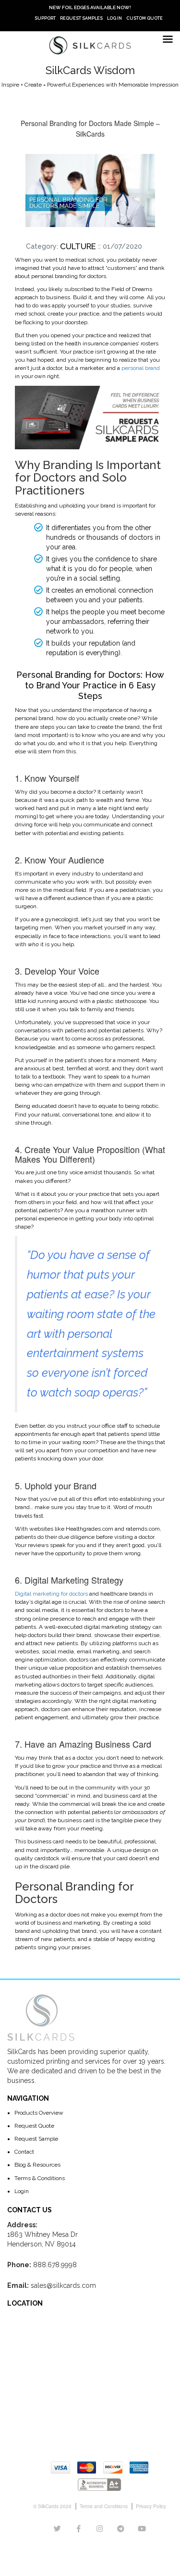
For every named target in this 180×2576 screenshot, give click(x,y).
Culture (78, 246)
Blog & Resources (37, 2165)
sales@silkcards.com (63, 2285)
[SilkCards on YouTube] (142, 2529)
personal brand (141, 368)
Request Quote (34, 2126)
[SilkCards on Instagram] (100, 2529)
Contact (24, 2152)
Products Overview (39, 2113)
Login (22, 2191)
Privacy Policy (151, 2506)
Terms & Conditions (40, 2178)
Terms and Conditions (104, 2506)
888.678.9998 (55, 2265)
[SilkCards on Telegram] (121, 2529)
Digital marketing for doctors (51, 1594)
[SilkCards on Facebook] (79, 2529)
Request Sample (36, 2139)
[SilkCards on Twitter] (57, 2529)
